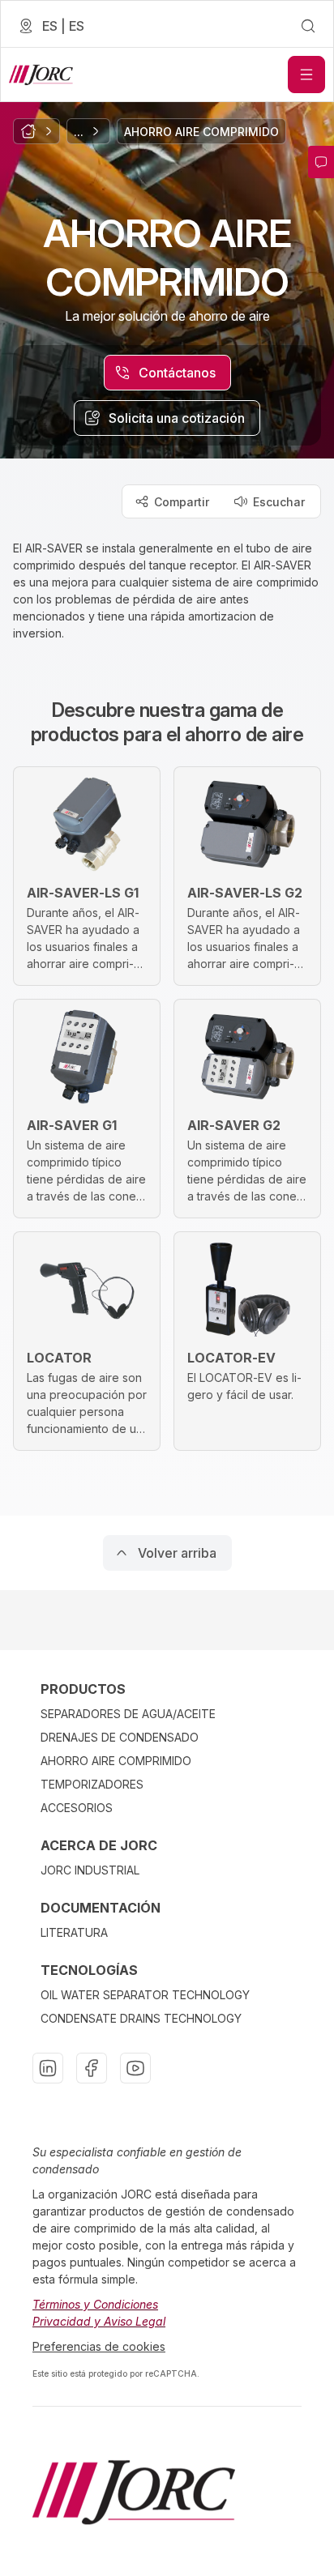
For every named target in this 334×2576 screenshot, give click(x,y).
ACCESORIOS (77, 1808)
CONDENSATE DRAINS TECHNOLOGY (141, 2018)
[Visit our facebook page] (92, 2068)
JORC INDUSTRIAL (90, 1870)
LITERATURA (74, 1932)
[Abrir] (306, 75)
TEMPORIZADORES (92, 1784)
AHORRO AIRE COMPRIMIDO (116, 1761)
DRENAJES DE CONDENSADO (120, 1737)
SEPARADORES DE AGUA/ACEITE (128, 1714)
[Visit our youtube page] (135, 2068)
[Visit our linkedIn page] (48, 2068)
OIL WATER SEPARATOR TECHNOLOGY (145, 1995)
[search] (308, 26)
